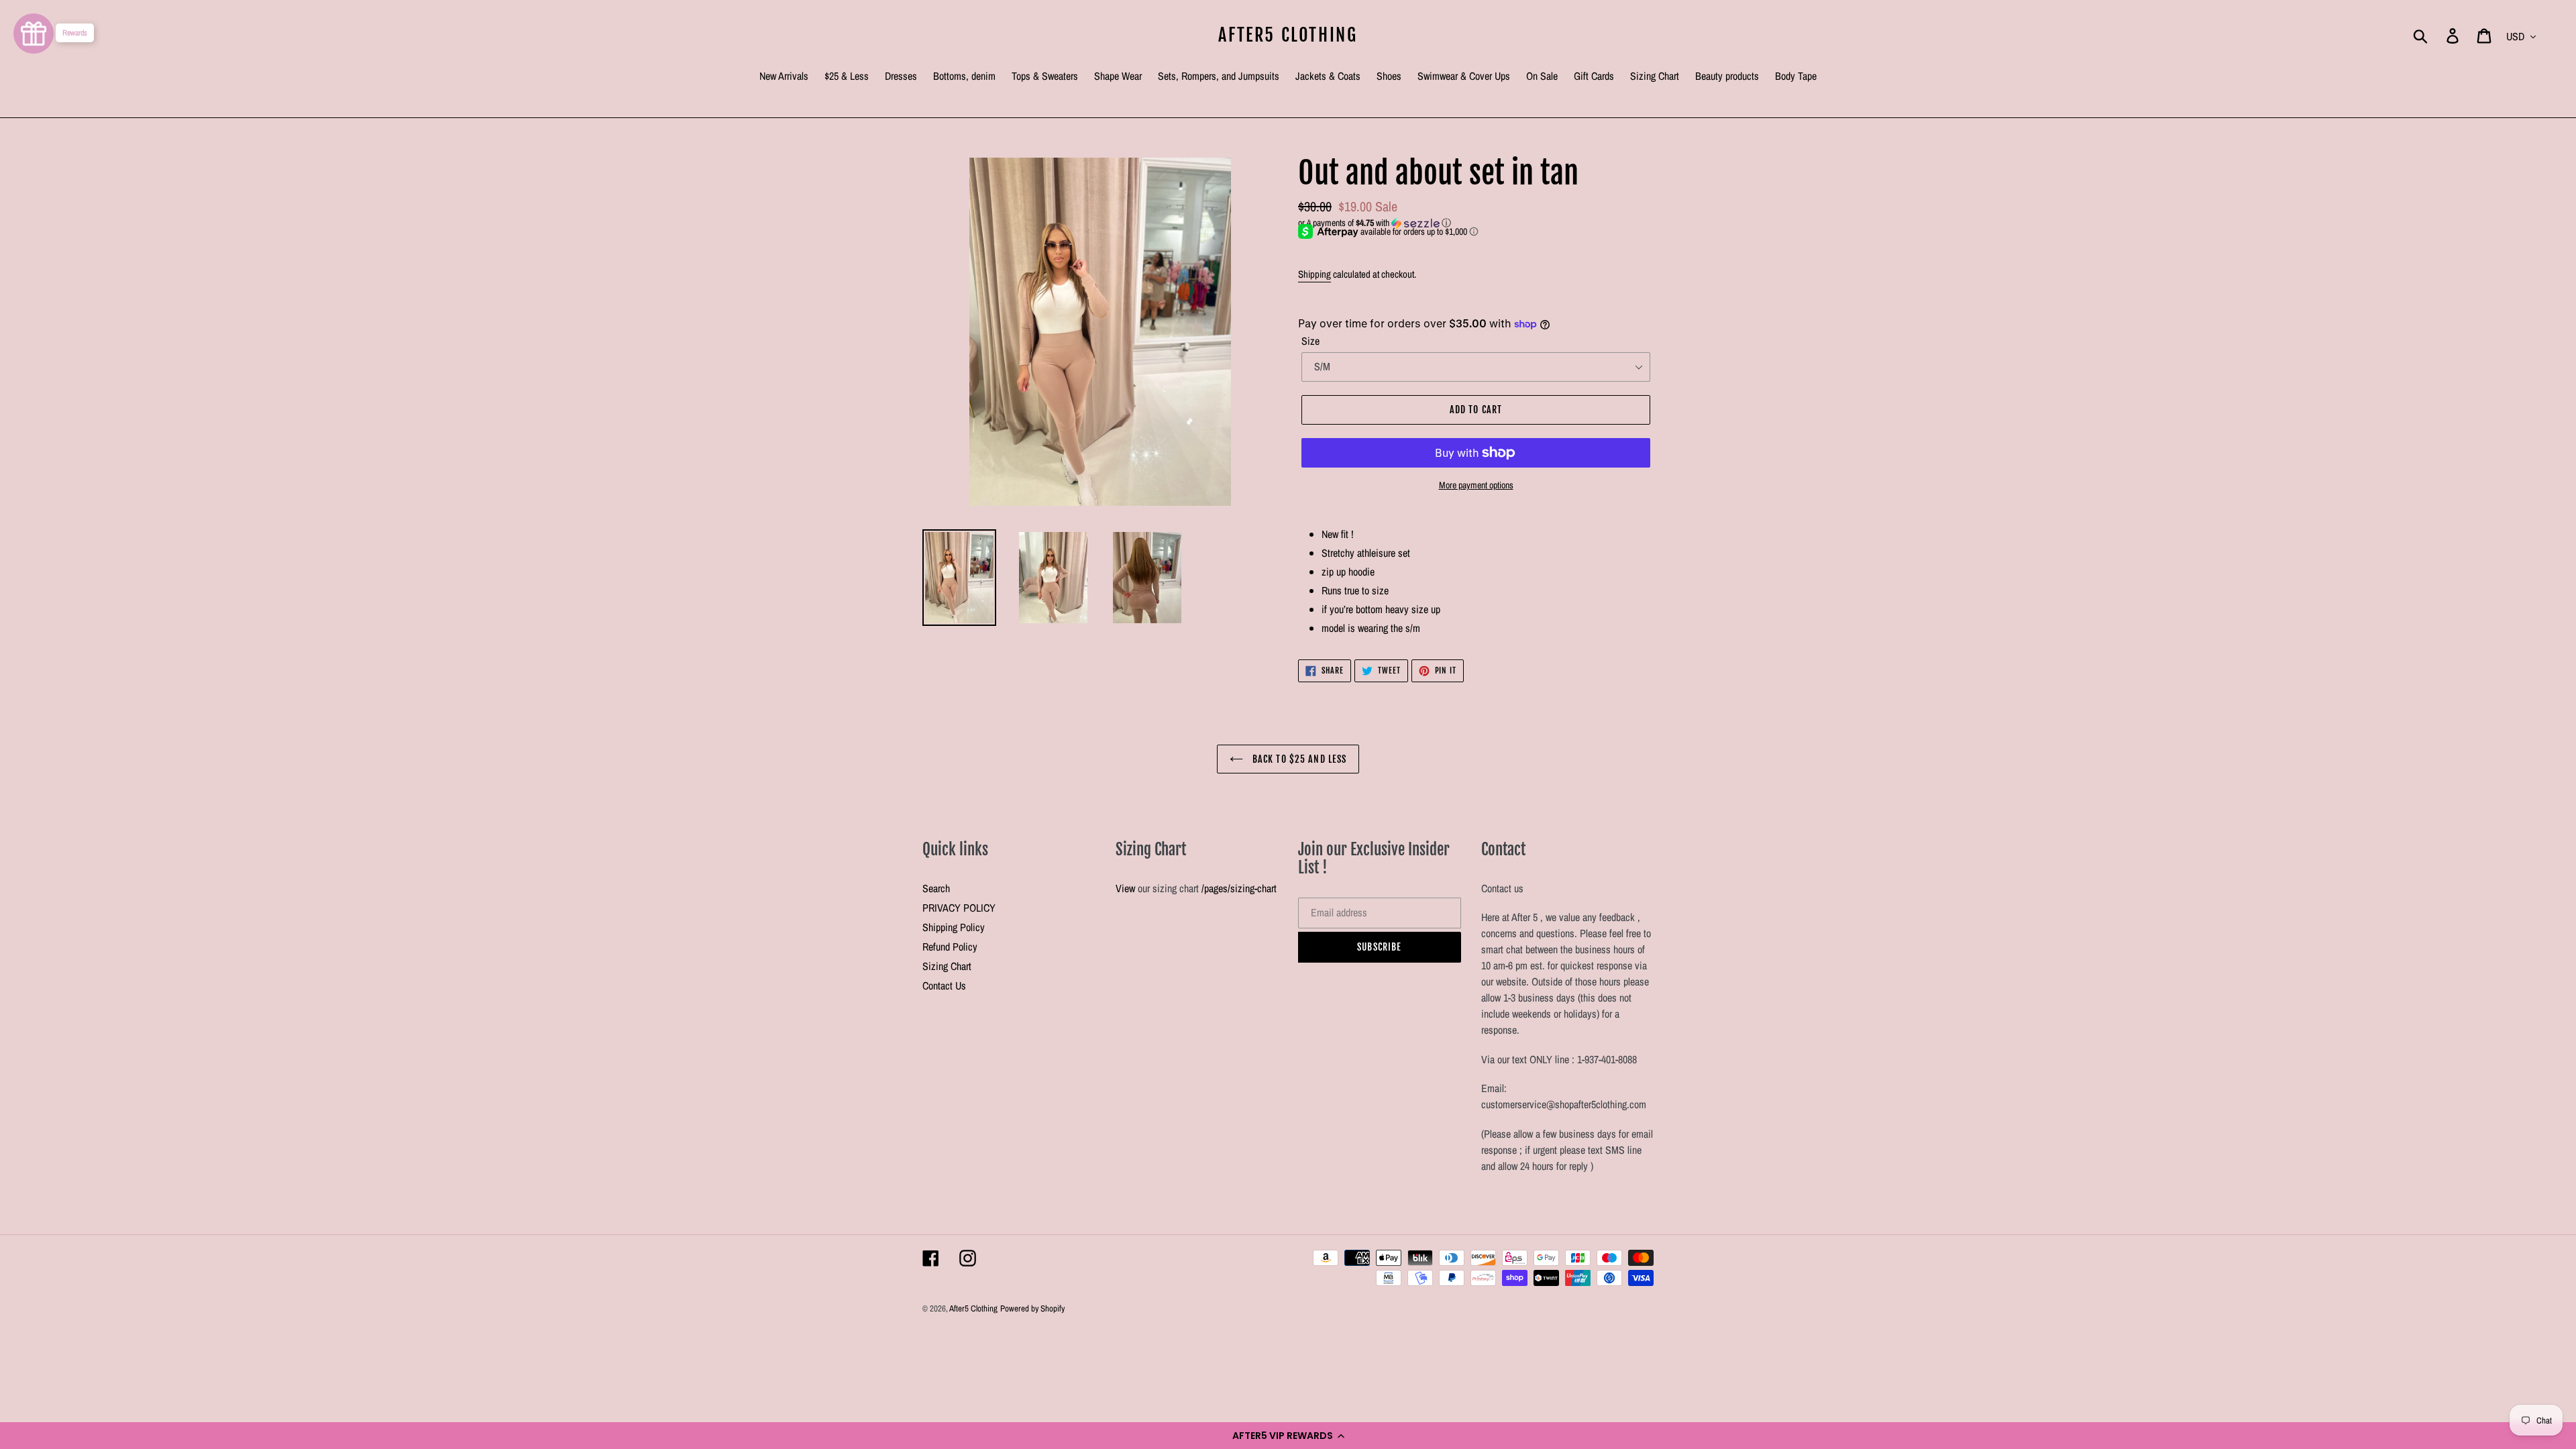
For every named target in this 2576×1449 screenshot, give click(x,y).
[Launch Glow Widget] (34, 34)
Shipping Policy (954, 927)
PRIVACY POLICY (959, 908)
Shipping (1314, 274)
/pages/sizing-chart (1239, 888)
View (1125, 888)
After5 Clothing (1288, 35)
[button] (1288, 1436)
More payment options (1476, 485)
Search (936, 888)
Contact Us (944, 985)
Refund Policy (950, 947)
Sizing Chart (947, 966)
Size (1310, 341)
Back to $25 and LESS (1298, 759)
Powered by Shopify (1032, 1308)
